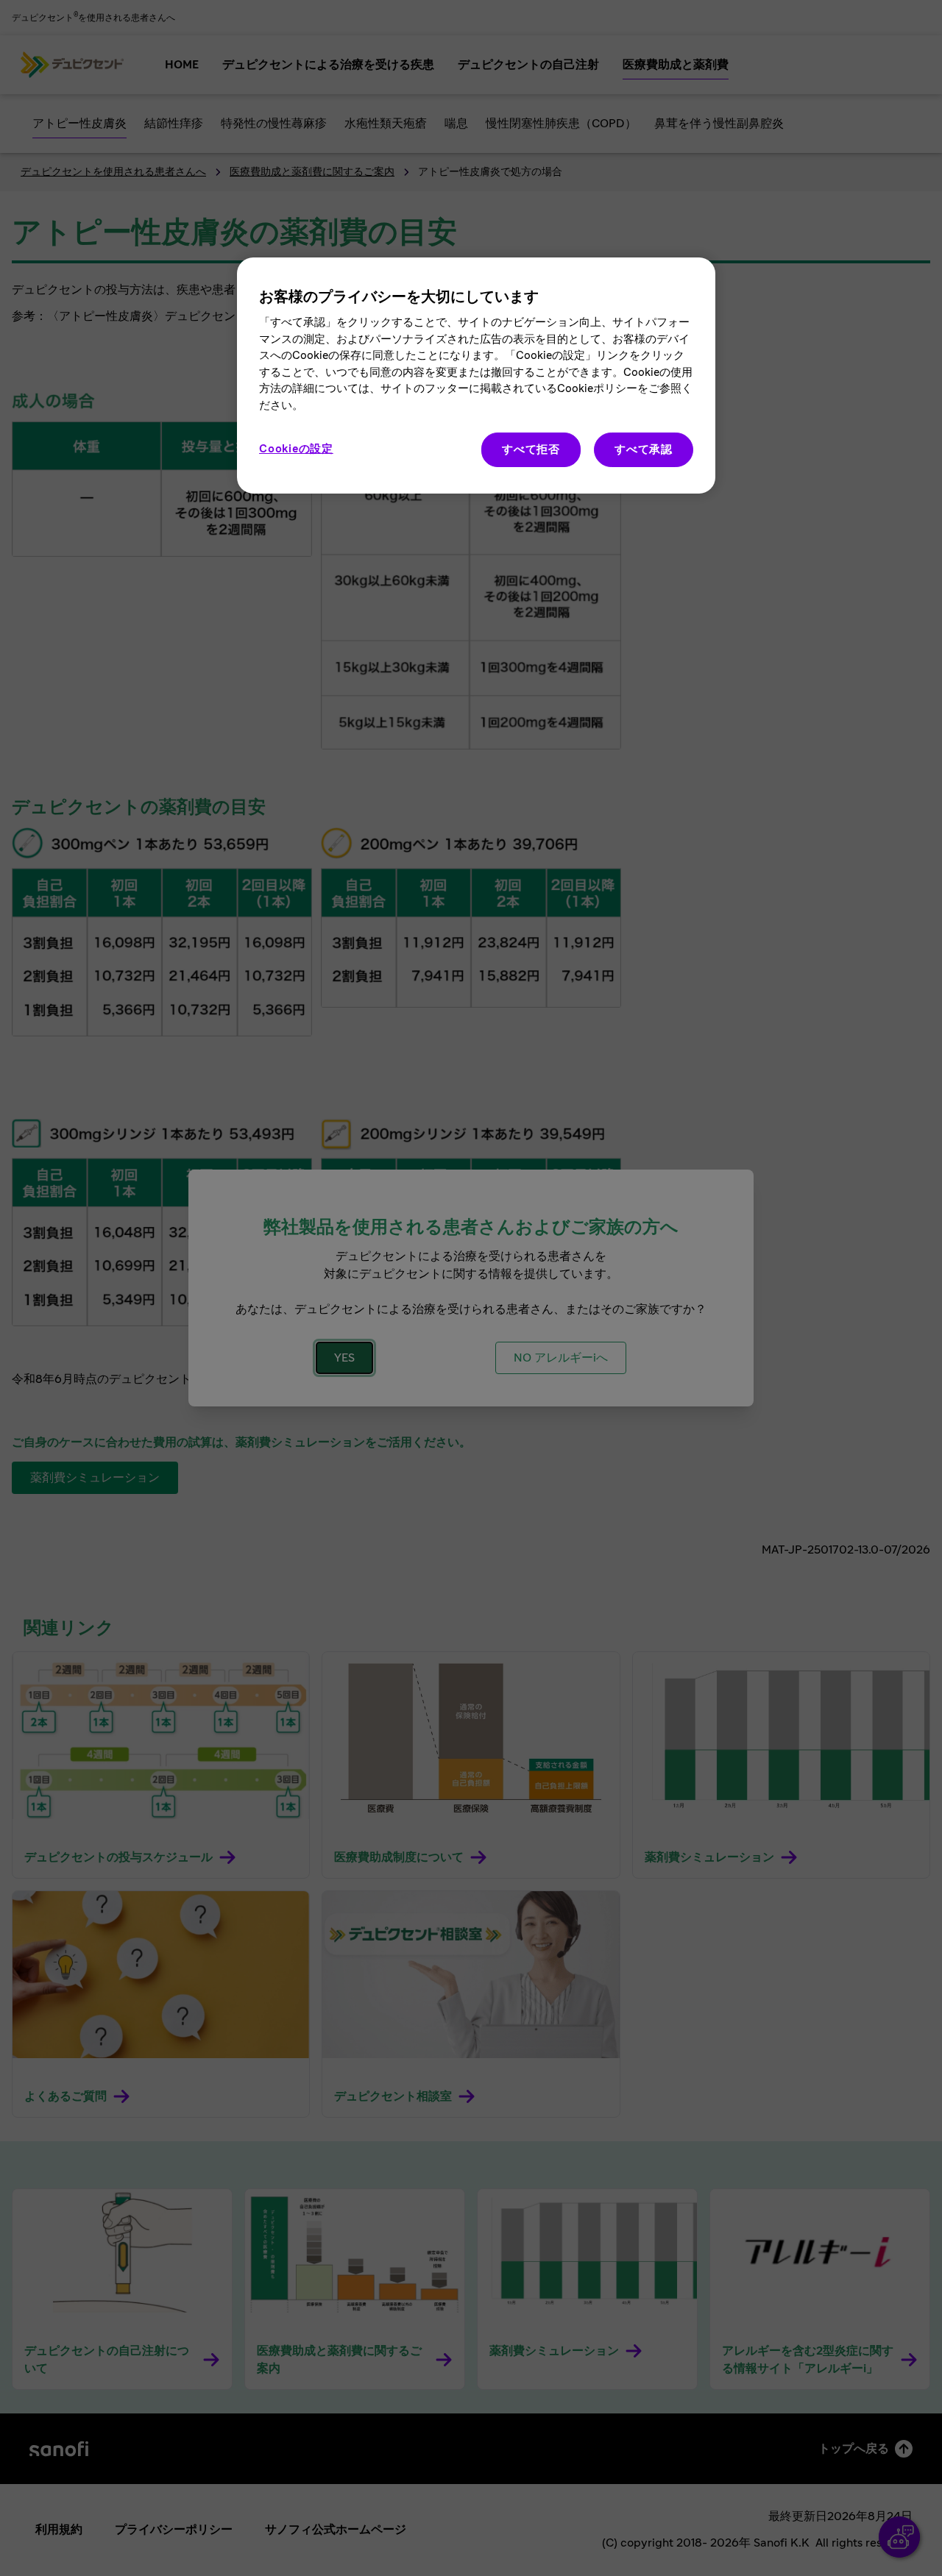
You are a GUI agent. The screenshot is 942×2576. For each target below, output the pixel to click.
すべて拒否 (531, 450)
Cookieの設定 (296, 449)
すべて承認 (644, 450)
